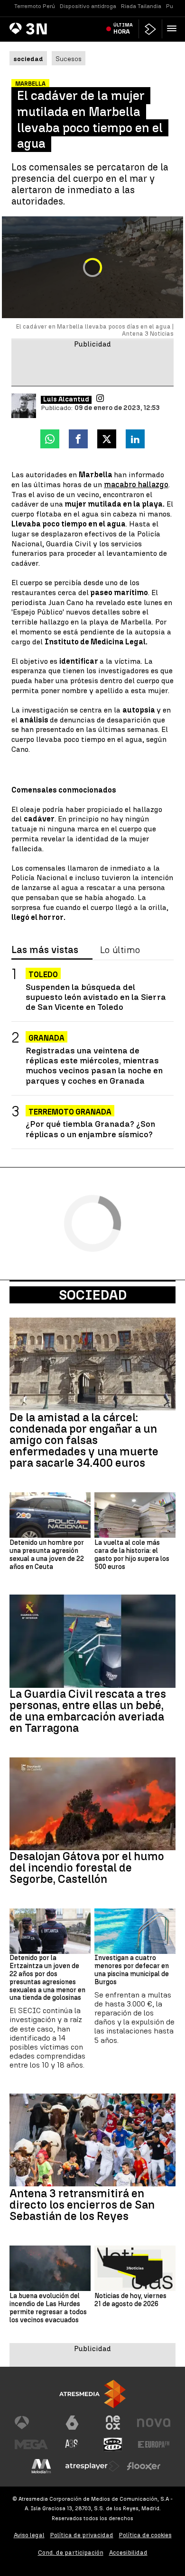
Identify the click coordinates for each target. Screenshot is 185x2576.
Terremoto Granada (70, 1112)
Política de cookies (145, 2535)
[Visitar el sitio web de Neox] (113, 2423)
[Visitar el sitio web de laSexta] (72, 2423)
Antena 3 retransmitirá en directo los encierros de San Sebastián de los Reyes (82, 2205)
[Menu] (174, 28)
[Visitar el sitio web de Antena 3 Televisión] (31, 2423)
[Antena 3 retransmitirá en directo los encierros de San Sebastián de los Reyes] (92, 2140)
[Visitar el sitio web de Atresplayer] (92, 2466)
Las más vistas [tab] (45, 950)
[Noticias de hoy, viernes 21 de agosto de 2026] (135, 2268)
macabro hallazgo (136, 485)
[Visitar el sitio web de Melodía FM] (41, 2466)
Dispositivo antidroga (88, 6)
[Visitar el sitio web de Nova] (154, 2423)
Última (123, 28)
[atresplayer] (150, 29)
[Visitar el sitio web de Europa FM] (154, 2444)
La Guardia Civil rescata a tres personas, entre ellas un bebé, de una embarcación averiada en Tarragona (88, 1711)
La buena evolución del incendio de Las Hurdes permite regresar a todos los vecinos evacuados (48, 2308)
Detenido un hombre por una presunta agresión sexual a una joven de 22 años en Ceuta (47, 1555)
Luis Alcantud (66, 400)
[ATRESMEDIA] (92, 2394)
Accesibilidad (128, 2553)
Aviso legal (29, 2535)
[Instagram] (100, 398)
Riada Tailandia (141, 6)
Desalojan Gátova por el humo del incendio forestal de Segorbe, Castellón (87, 1868)
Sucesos (69, 59)
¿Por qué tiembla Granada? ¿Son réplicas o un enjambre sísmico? (90, 1129)
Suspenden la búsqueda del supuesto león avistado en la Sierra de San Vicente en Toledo (96, 997)
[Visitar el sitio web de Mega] (31, 2444)
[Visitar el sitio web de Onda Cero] (113, 2444)
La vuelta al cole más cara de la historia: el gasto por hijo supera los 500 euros (132, 1555)
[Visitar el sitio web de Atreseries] (72, 2444)
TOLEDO (43, 975)
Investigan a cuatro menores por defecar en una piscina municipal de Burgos (132, 1970)
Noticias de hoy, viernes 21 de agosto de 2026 (130, 2300)
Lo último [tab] (120, 950)
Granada (46, 1038)
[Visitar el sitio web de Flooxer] (144, 2466)
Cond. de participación (71, 2553)
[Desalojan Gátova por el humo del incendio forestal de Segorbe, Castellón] (92, 1804)
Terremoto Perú (35, 6)
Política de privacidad (82, 2535)
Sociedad (93, 1295)
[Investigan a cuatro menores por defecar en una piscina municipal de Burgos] (135, 1931)
